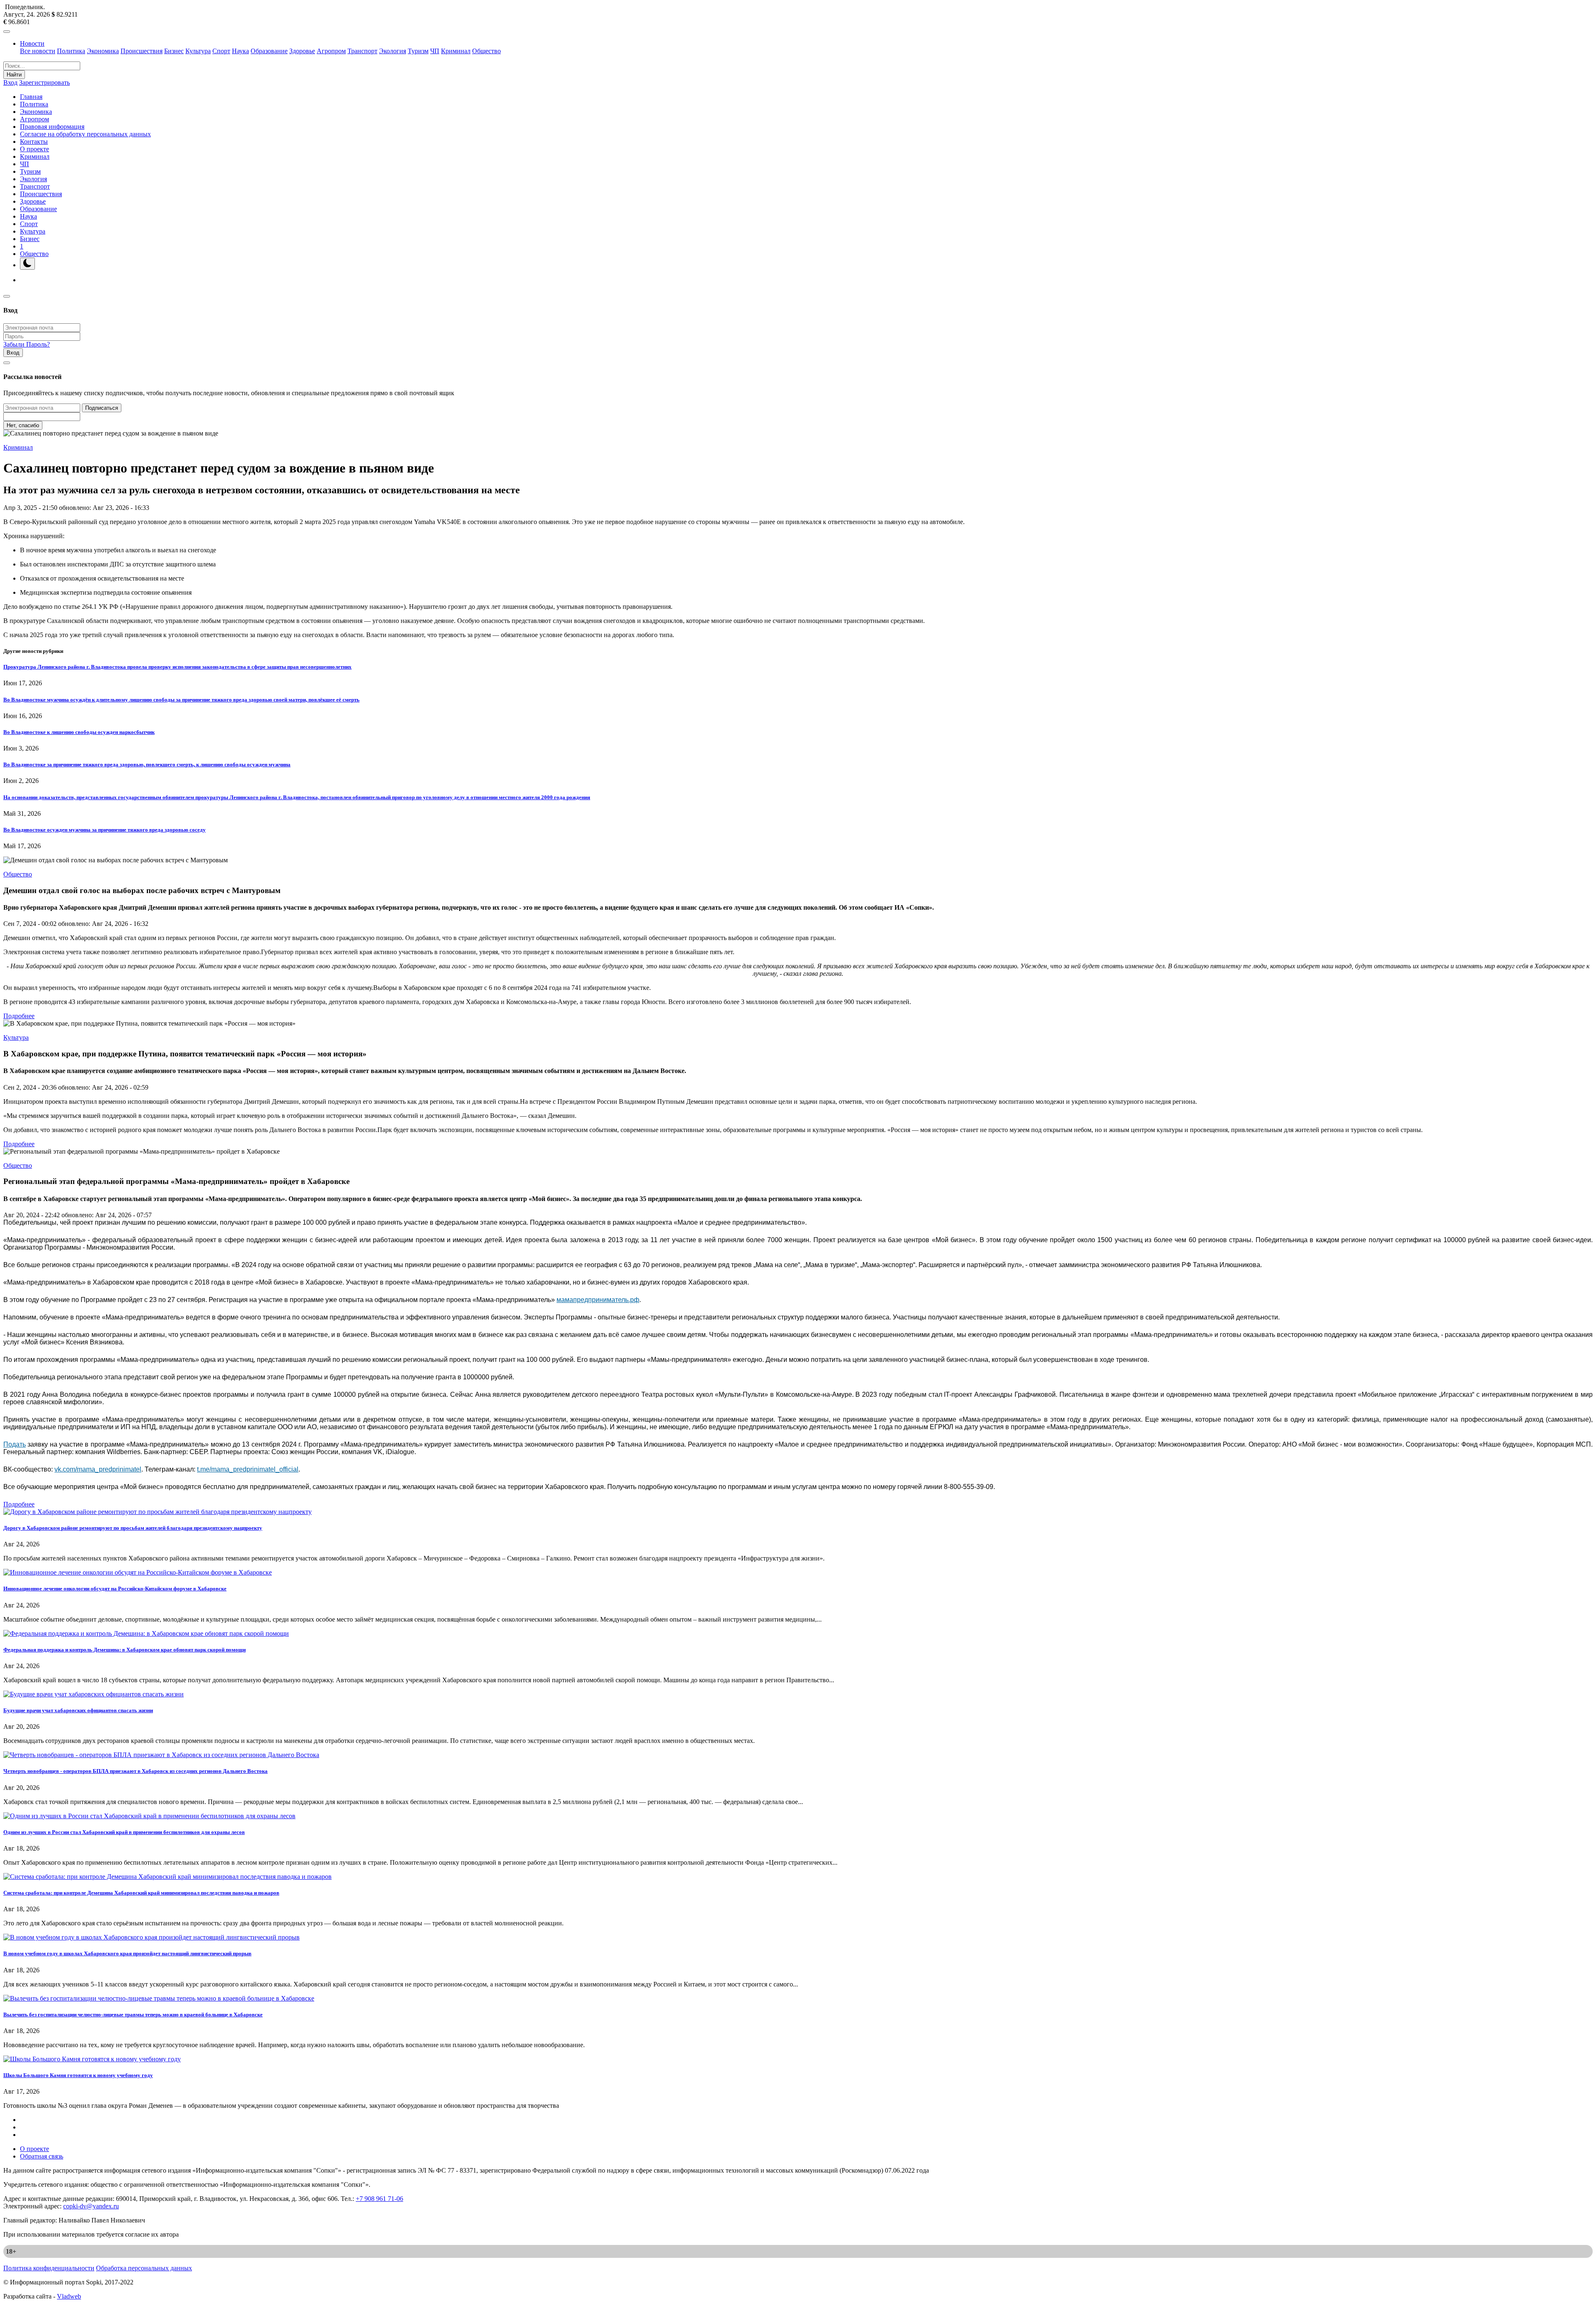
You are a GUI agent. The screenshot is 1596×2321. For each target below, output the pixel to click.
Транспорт (362, 51)
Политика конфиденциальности (49, 2268)
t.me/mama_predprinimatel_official (248, 1469)
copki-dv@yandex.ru (91, 2206)
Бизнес (174, 51)
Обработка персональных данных (144, 2268)
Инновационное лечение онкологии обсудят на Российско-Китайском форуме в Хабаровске (115, 1589)
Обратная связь (42, 2156)
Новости (32, 43)
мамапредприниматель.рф (598, 1300)
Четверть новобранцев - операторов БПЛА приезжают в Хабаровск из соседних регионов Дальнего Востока (135, 1771)
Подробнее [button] (19, 1016)
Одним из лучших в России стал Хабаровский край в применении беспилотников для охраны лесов (124, 1832)
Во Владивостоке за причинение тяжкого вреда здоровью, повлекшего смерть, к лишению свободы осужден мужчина (147, 764)
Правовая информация (52, 127)
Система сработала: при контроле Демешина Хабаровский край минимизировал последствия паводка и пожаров (141, 1893)
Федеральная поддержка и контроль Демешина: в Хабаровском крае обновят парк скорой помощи (124, 1650)
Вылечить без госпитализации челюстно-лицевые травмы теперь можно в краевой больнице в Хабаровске (133, 2015)
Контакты (34, 142)
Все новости (38, 51)
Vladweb (69, 2296)
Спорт (221, 51)
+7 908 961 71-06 (379, 2199)
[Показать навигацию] (7, 32)
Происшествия (142, 51)
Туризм (418, 51)
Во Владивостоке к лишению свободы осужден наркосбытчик (79, 732)
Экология (393, 51)
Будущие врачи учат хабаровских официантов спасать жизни (78, 1710)
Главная (31, 97)
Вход (10, 82)
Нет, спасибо (23, 425)
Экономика (103, 51)
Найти (14, 75)
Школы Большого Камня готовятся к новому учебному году (78, 2075)
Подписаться (102, 408)
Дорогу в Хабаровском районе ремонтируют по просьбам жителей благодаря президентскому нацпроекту (133, 1528)
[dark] (27, 264)
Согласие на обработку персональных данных (85, 134)
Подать (15, 1444)
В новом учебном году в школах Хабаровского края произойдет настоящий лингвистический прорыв (127, 1953)
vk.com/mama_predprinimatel (98, 1469)
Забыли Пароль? (27, 344)
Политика (71, 51)
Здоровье (302, 51)
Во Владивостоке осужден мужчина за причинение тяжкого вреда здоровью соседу (105, 830)
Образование (269, 51)
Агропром (331, 51)
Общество (486, 51)
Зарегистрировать (44, 82)
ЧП (435, 51)
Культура (198, 51)
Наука (240, 51)
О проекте (34, 149)
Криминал (456, 51)
